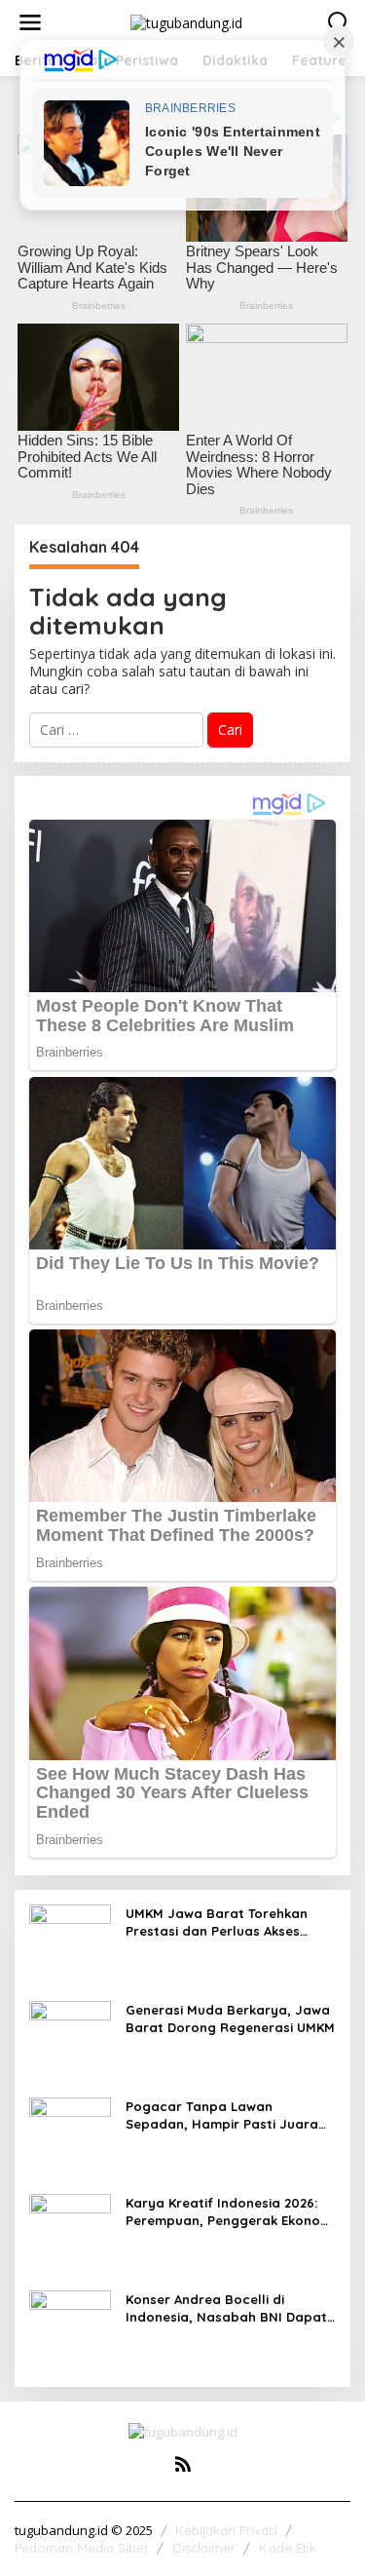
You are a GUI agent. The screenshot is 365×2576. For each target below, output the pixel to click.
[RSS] (183, 2464)
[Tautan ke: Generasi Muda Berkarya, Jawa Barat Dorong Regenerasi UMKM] (70, 2040)
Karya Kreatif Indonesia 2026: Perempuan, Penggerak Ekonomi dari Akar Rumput (230, 2212)
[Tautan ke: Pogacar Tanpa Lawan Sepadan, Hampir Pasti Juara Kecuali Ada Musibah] (70, 2137)
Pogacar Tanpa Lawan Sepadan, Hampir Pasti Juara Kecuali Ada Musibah (222, 2115)
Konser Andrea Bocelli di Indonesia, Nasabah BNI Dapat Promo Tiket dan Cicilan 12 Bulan (231, 2308)
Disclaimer (204, 2548)
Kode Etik (288, 2548)
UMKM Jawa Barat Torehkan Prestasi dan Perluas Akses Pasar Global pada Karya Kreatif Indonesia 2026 (217, 1922)
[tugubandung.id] (186, 21)
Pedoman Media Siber (82, 2548)
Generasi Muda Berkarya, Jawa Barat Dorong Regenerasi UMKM (230, 2019)
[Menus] (30, 22)
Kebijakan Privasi (226, 2530)
